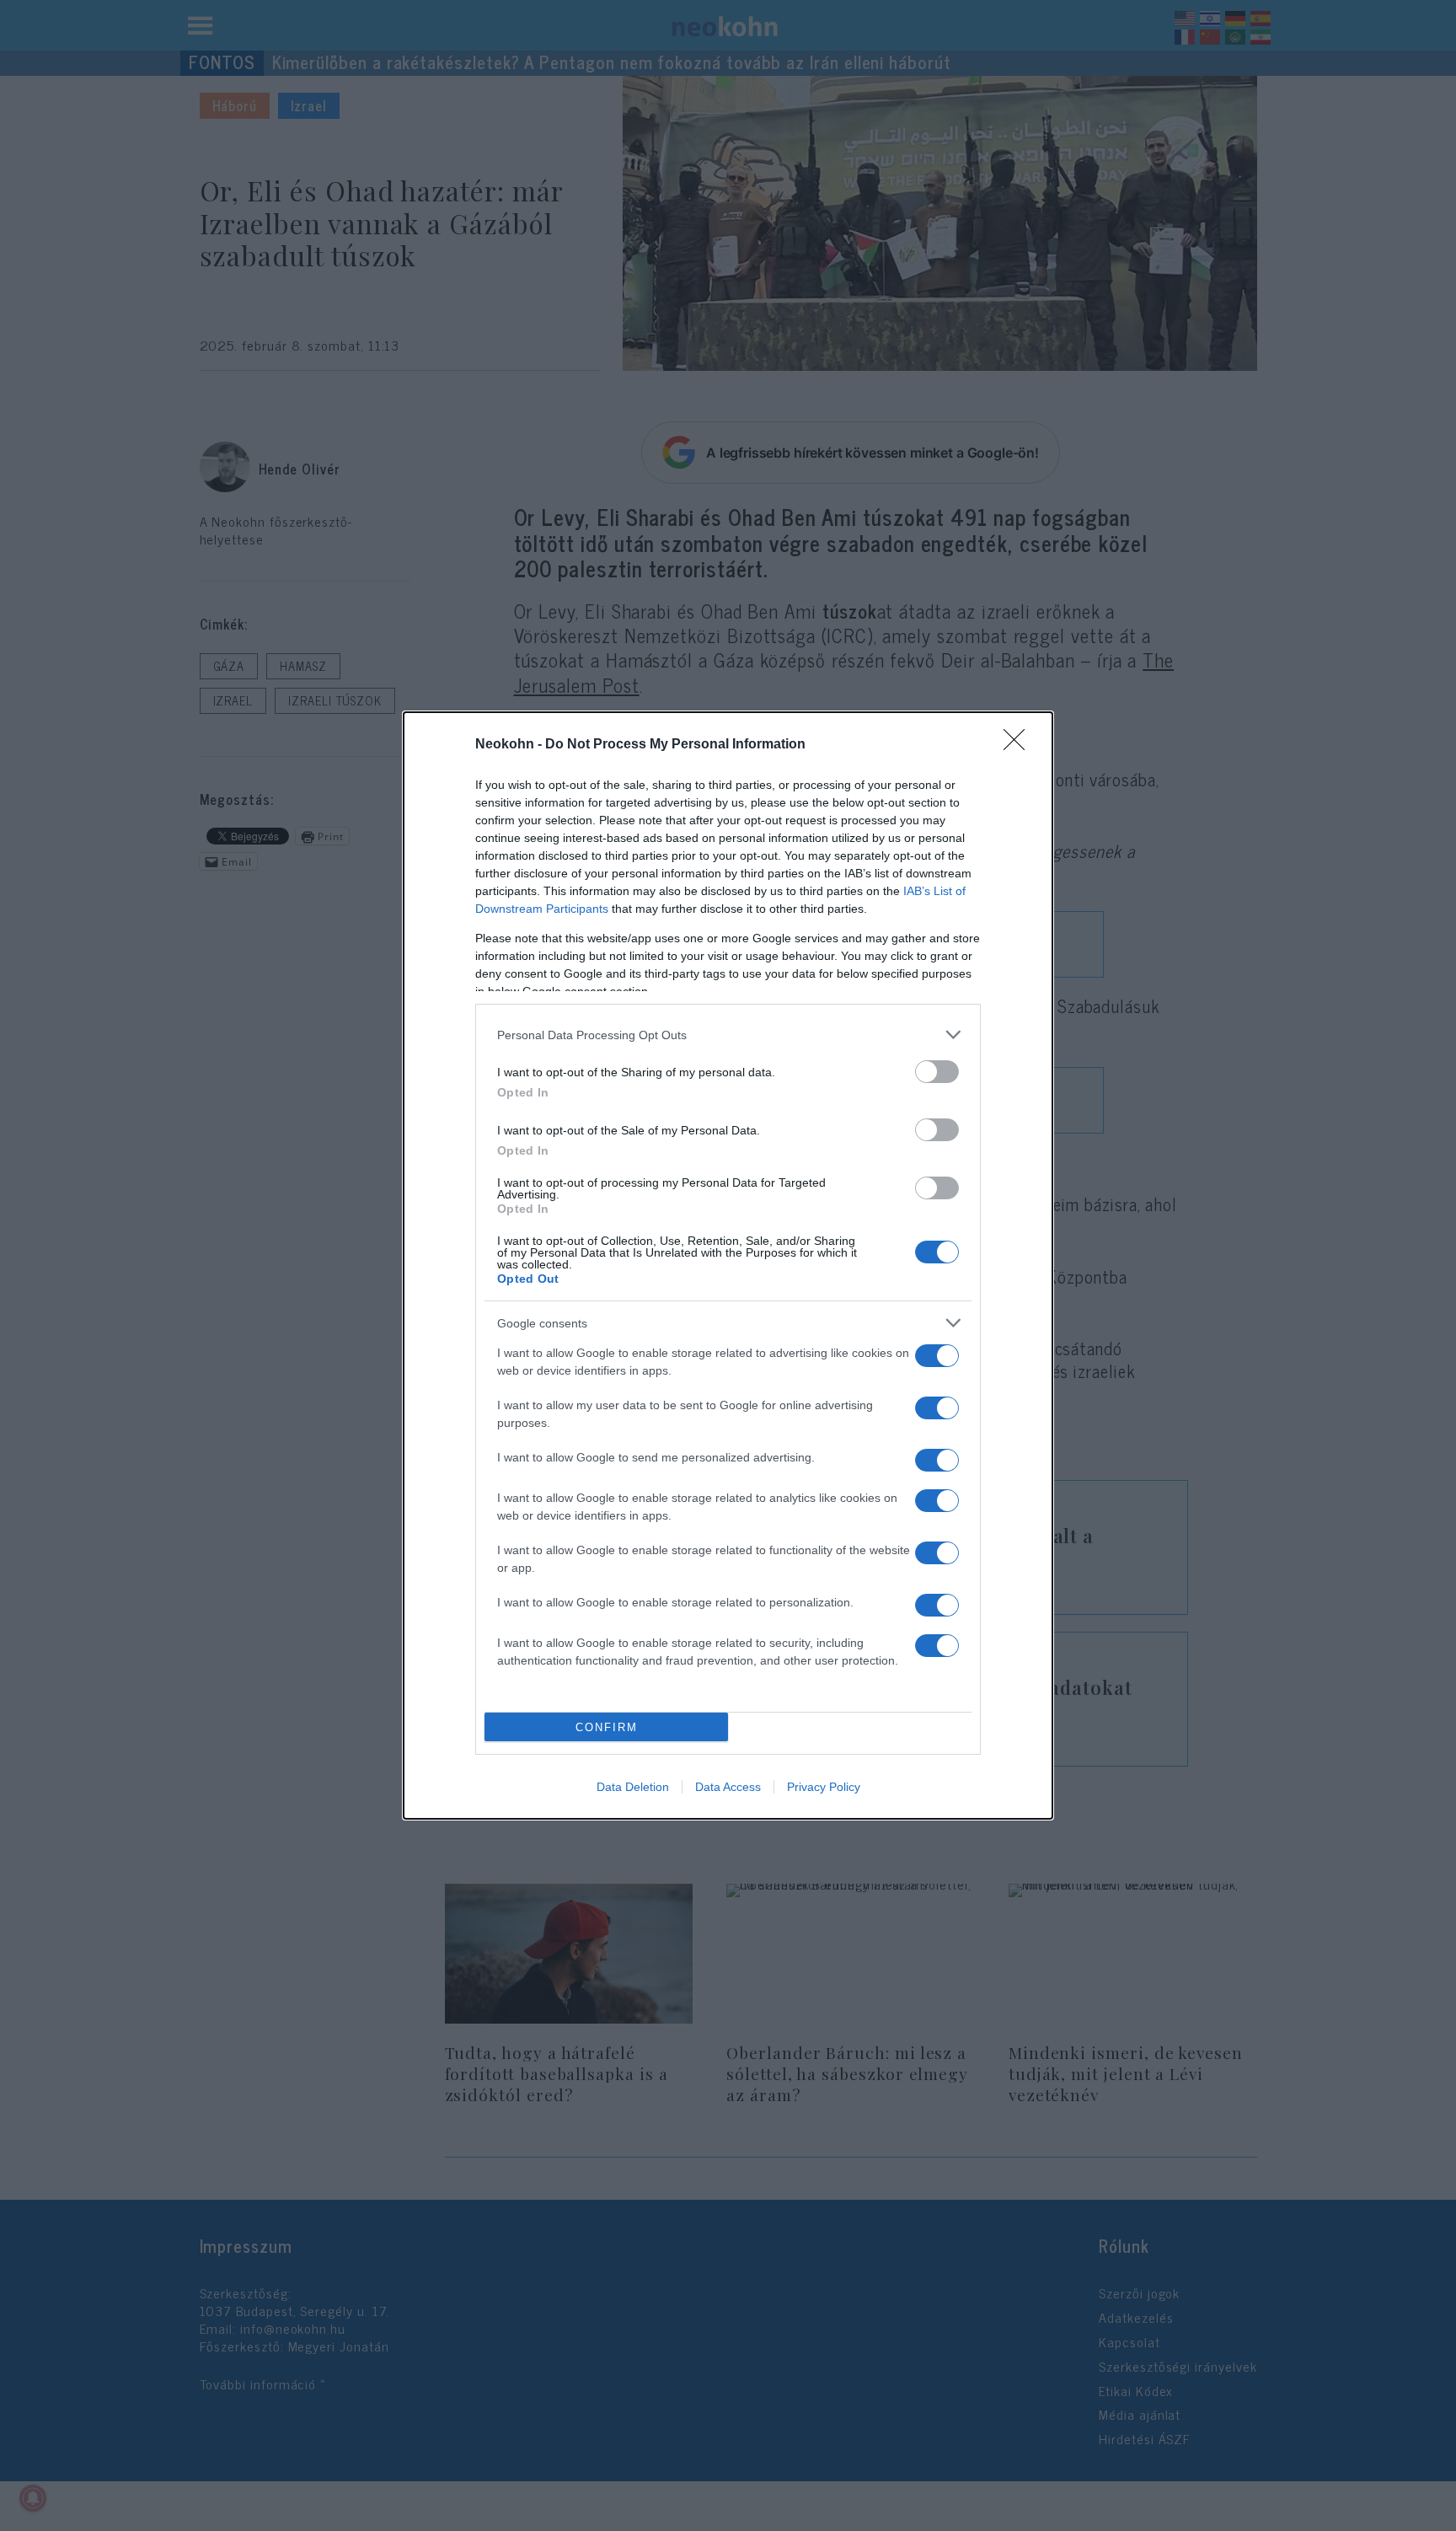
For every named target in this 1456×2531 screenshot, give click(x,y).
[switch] (937, 1072)
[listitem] (728, 1035)
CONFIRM (607, 1727)
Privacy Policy (824, 1787)
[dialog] (728, 1265)
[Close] (1020, 745)
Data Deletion (633, 1787)
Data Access (728, 1787)
